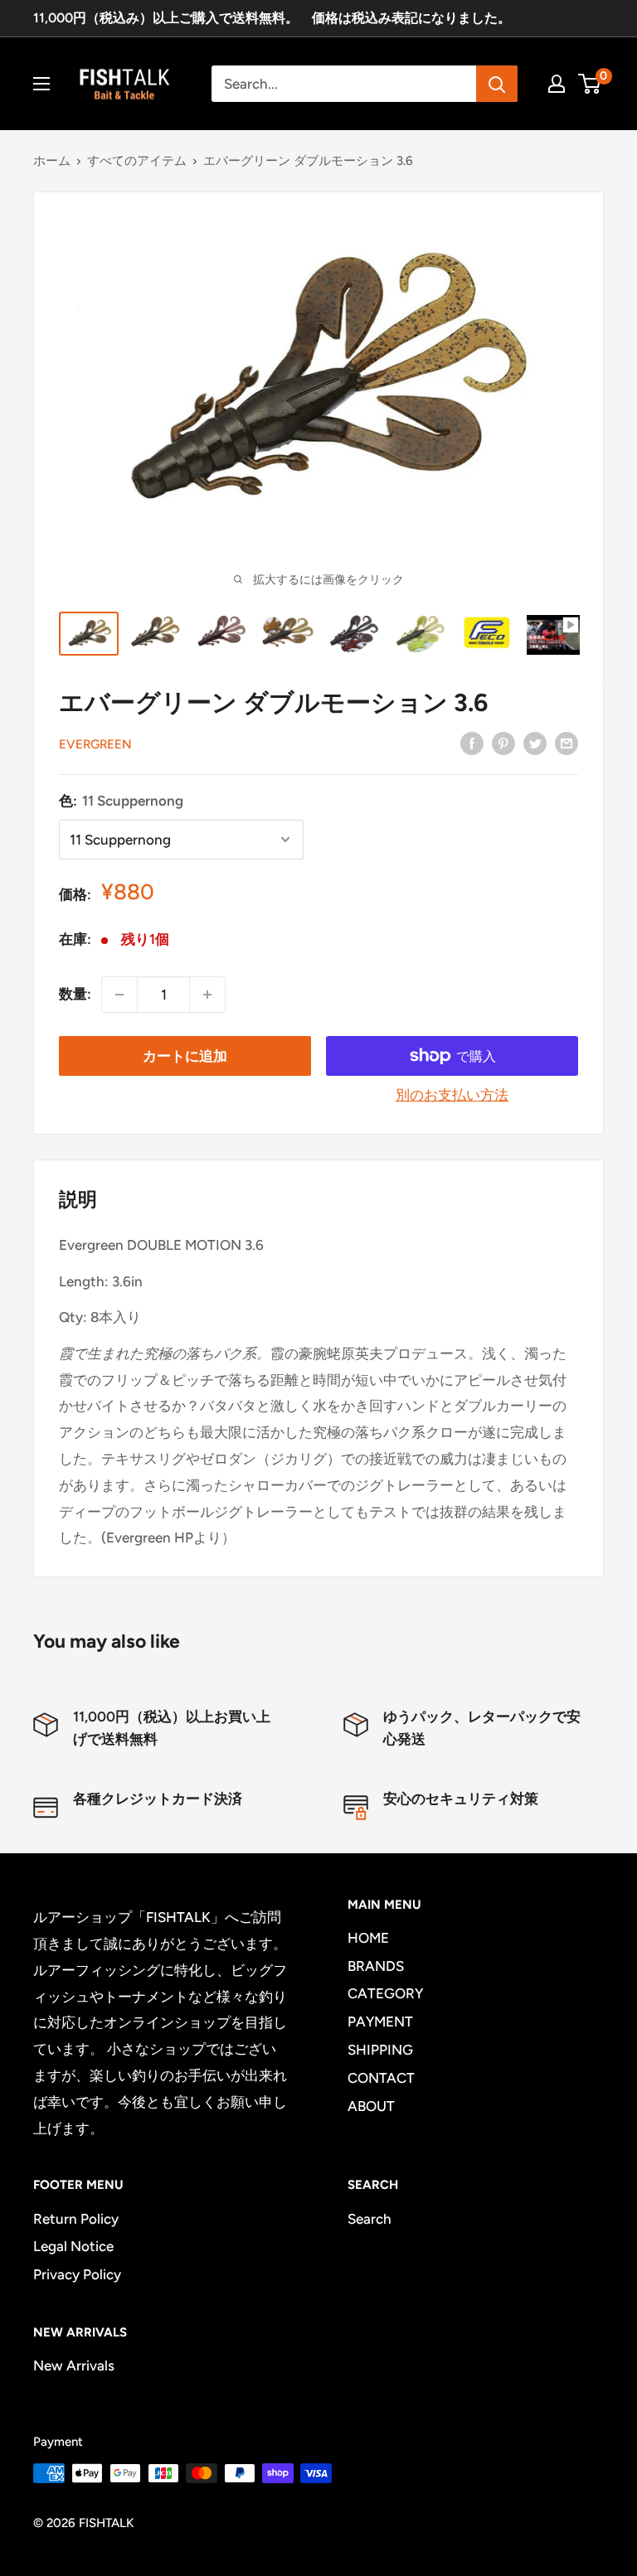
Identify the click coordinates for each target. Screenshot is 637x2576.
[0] (590, 84)
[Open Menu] (41, 84)
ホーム (52, 161)
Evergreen (95, 744)
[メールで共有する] (566, 743)
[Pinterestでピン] (503, 743)
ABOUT (371, 2106)
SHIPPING (380, 2050)
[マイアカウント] (557, 84)
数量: (75, 994)
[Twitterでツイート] (535, 743)
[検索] (497, 84)
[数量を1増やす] (207, 995)
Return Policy (76, 2219)
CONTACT (381, 2078)
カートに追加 (185, 1056)
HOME (368, 1938)
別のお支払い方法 (452, 1095)
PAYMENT (380, 2022)
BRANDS (376, 1966)
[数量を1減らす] (119, 995)
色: (121, 801)
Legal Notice (73, 2246)
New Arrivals (74, 2365)
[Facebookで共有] (472, 743)
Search (370, 2219)
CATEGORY (385, 1993)
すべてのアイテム (137, 161)
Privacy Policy (77, 2274)
